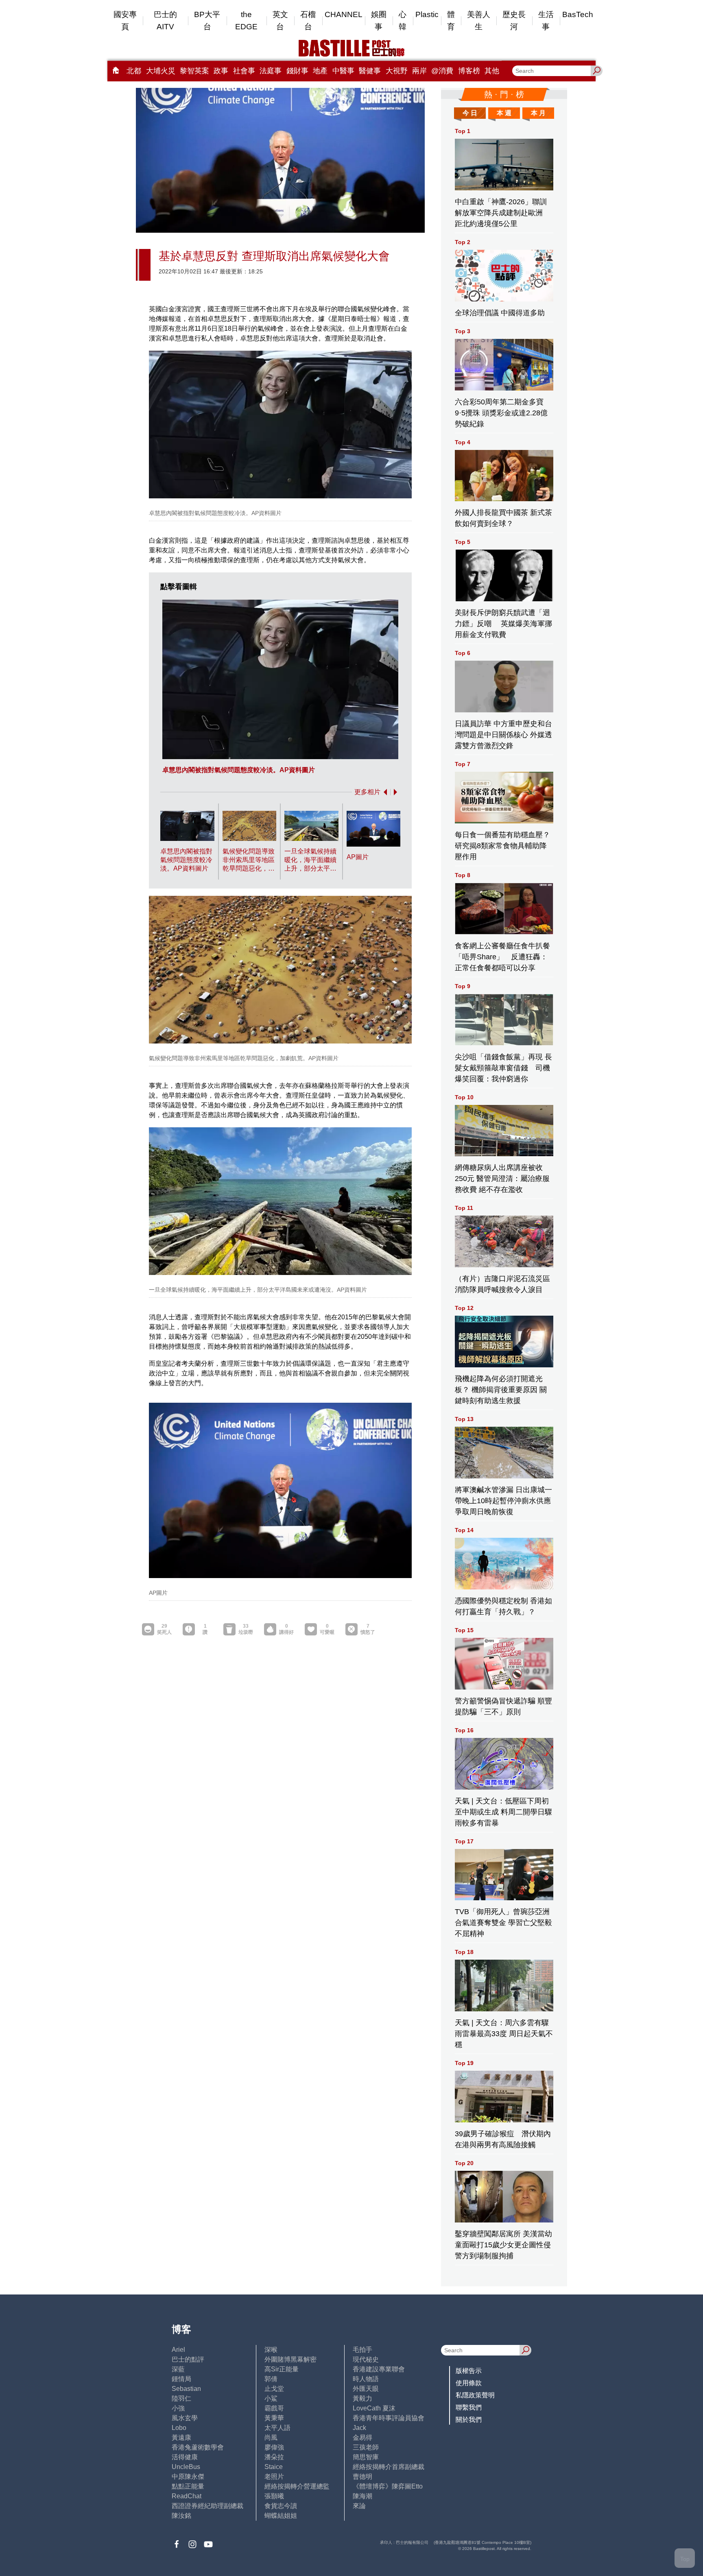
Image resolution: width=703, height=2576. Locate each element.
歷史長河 (514, 21)
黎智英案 (194, 71)
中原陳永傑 (188, 2477)
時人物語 (366, 2379)
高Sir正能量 (282, 2369)
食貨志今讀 (281, 2506)
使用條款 (469, 2383)
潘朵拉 (274, 2457)
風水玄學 (185, 2418)
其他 (492, 71)
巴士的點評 (188, 2359)
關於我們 (469, 2420)
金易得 (362, 2437)
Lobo (179, 2428)
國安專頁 (125, 21)
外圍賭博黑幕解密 (290, 2359)
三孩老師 (366, 2447)
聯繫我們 (469, 2407)
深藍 (178, 2369)
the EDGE (246, 21)
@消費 (442, 71)
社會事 (244, 71)
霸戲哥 (274, 2408)
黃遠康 (181, 2437)
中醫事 (343, 71)
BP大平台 (207, 21)
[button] (384, 792)
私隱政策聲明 (475, 2395)
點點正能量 (188, 2486)
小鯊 (271, 2398)
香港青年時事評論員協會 (389, 2418)
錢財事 (297, 71)
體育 (451, 21)
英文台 (280, 21)
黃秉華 (274, 2418)
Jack (359, 2428)
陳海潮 (362, 2496)
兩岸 (419, 71)
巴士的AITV (165, 21)
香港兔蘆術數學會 (198, 2447)
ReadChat (187, 2496)
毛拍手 (362, 2350)
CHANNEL (344, 14)
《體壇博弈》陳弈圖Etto (388, 2486)
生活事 (546, 21)
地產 (320, 71)
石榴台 (308, 21)
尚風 (271, 2437)
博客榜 (469, 71)
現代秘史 (366, 2359)
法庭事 (271, 71)
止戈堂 (274, 2389)
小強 (178, 2408)
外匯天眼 (366, 2389)
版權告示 (469, 2371)
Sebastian (186, 2389)
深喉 (271, 2350)
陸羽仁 (181, 2398)
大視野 (397, 71)
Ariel (178, 2350)
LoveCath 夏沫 (374, 2408)
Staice (274, 2467)
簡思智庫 (366, 2457)
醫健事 (370, 71)
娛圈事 (379, 21)
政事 (221, 71)
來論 (359, 2506)
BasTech (578, 14)
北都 (134, 71)
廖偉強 (274, 2447)
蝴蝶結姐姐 (281, 2516)
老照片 (274, 2477)
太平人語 (277, 2428)
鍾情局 (181, 2379)
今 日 (470, 113)
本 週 (504, 113)
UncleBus (186, 2467)
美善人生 (479, 21)
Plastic (427, 14)
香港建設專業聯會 (379, 2369)
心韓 (403, 21)
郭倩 (271, 2379)
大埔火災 (161, 71)
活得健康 (185, 2457)
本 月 (538, 113)
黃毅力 (362, 2398)
